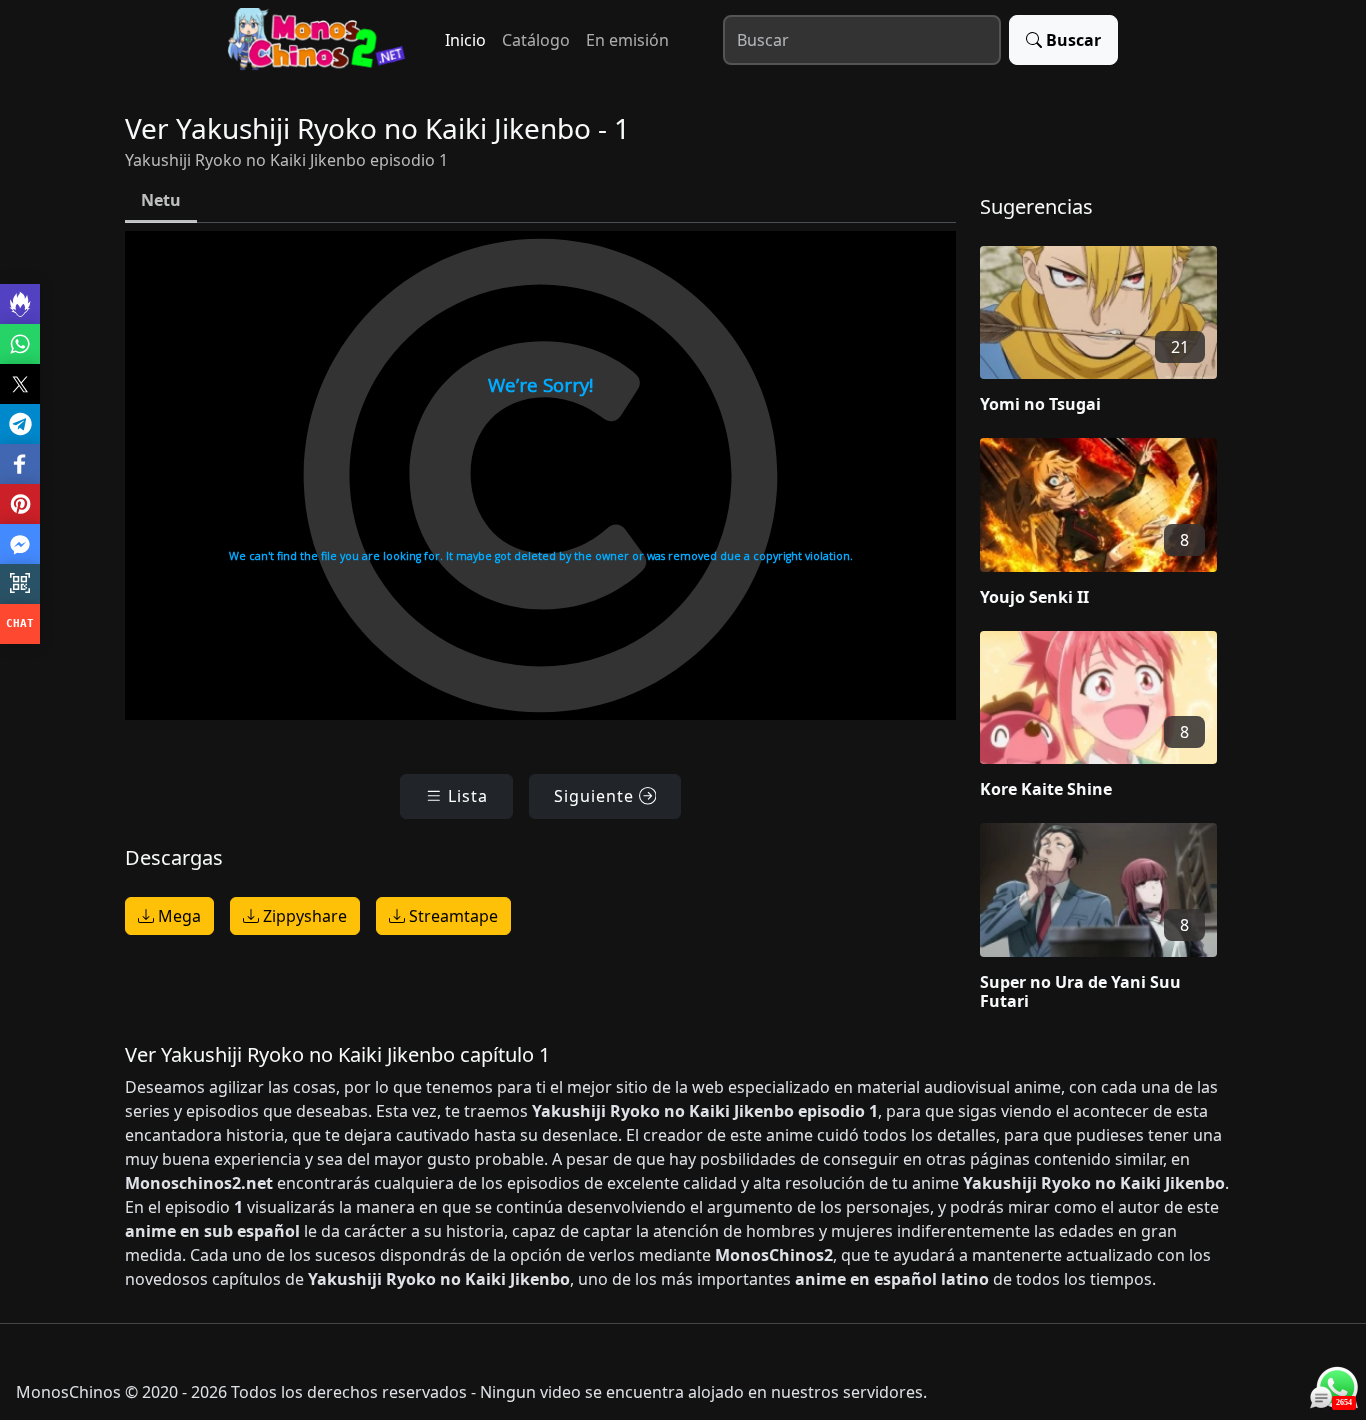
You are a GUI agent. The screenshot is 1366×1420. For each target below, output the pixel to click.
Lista (465, 796)
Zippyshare (303, 916)
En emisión (627, 40)
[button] (1110, 334)
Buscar (1073, 40)
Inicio (465, 40)
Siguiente (596, 796)
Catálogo (536, 40)
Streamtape (451, 916)
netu (161, 200)
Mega (177, 916)
